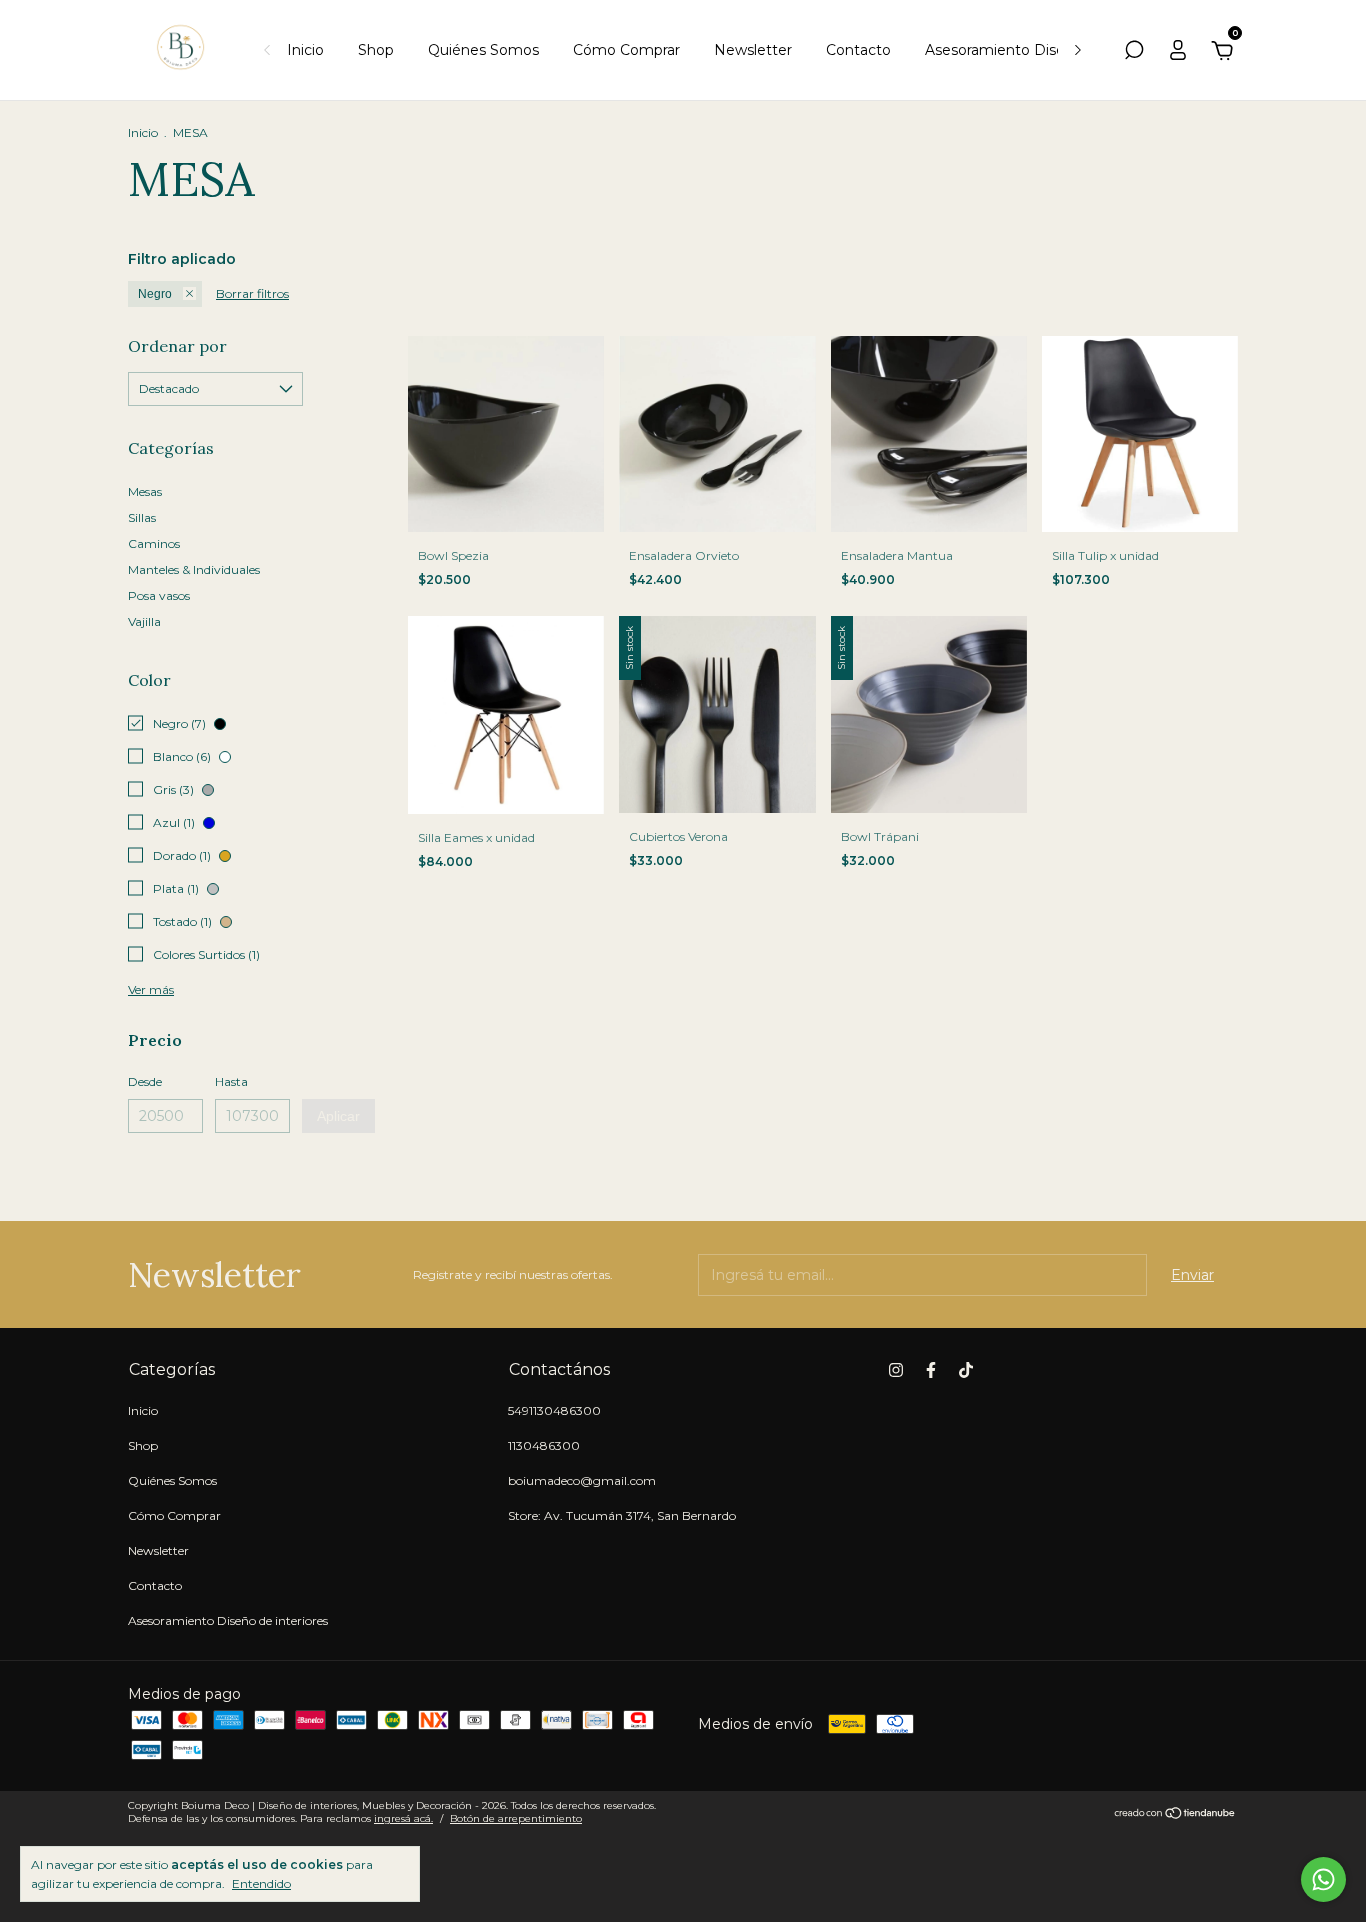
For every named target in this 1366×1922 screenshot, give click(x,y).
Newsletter (753, 50)
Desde (145, 1081)
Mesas (145, 491)
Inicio (305, 50)
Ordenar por (177, 346)
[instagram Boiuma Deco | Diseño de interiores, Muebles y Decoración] (896, 1370)
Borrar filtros (252, 293)
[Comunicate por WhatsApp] (1323, 1879)
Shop (376, 50)
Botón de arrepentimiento (516, 1818)
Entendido (261, 1883)
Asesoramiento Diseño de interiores (1049, 50)
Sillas (142, 517)
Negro (155, 294)
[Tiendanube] (1175, 1815)
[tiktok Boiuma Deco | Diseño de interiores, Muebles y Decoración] (966, 1370)
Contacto (858, 50)
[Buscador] (1134, 53)
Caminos (154, 543)
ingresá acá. (403, 1818)
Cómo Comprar (626, 50)
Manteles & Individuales (194, 569)
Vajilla (144, 621)
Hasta (231, 1081)
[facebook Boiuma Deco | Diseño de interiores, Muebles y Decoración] (931, 1370)
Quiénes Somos (483, 50)
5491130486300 (554, 1410)
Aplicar (338, 1116)
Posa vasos (159, 595)
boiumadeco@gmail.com (582, 1480)
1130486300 (544, 1445)
